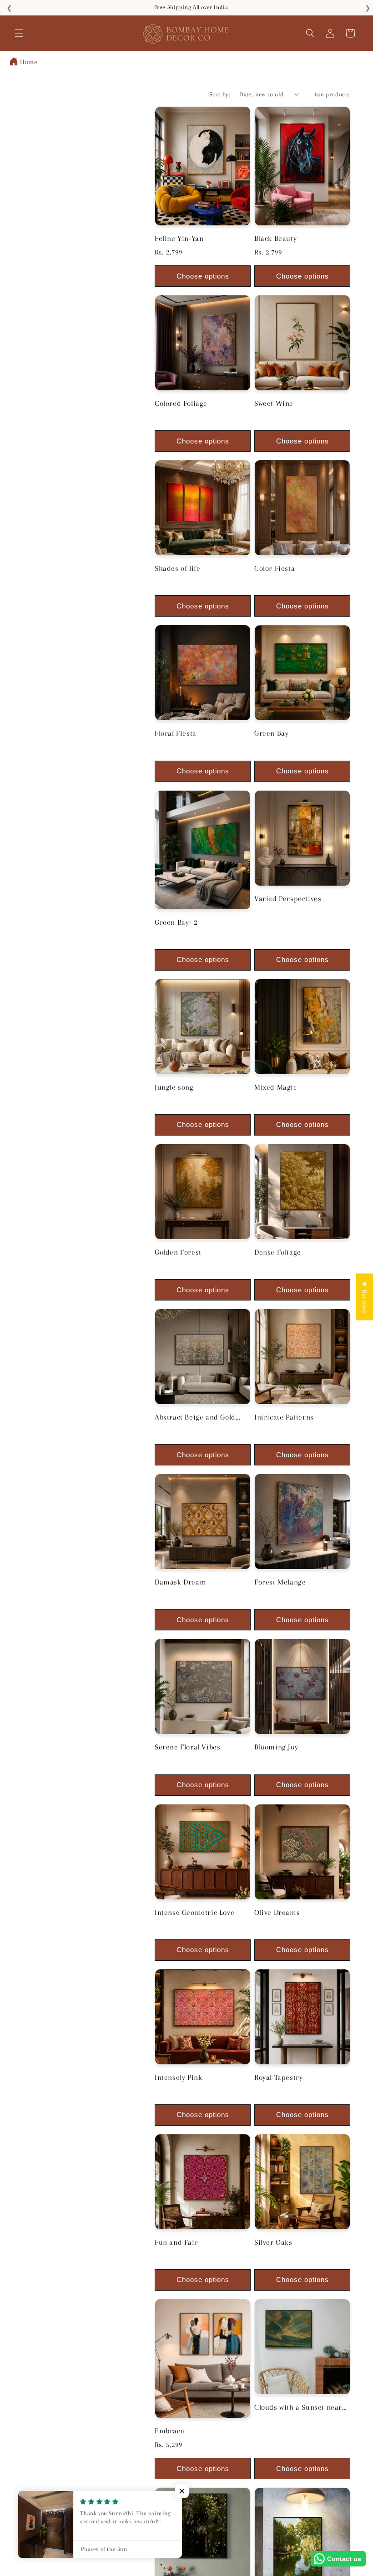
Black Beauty (275, 238)
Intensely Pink (178, 2077)
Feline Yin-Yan (179, 238)
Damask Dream (180, 1582)
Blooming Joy (276, 1747)
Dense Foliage (278, 1252)
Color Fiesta (275, 568)
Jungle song (174, 1087)
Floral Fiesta (176, 733)
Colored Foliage (181, 403)
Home (29, 62)
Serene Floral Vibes (187, 1747)
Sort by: (220, 94)
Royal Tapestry (278, 2077)
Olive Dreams (277, 1912)
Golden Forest (178, 1252)
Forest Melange (280, 1582)
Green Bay (271, 733)
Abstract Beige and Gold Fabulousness (195, 1418)
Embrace (169, 2431)
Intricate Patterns (284, 1417)
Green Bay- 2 (176, 922)
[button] (19, 33)
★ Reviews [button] (364, 1297)
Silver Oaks (273, 2242)
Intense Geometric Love (194, 1912)
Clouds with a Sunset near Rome (298, 2408)
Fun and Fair (176, 2242)
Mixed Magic (276, 1087)
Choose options (203, 276)
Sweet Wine (274, 403)
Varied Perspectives (288, 899)
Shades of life (177, 568)
